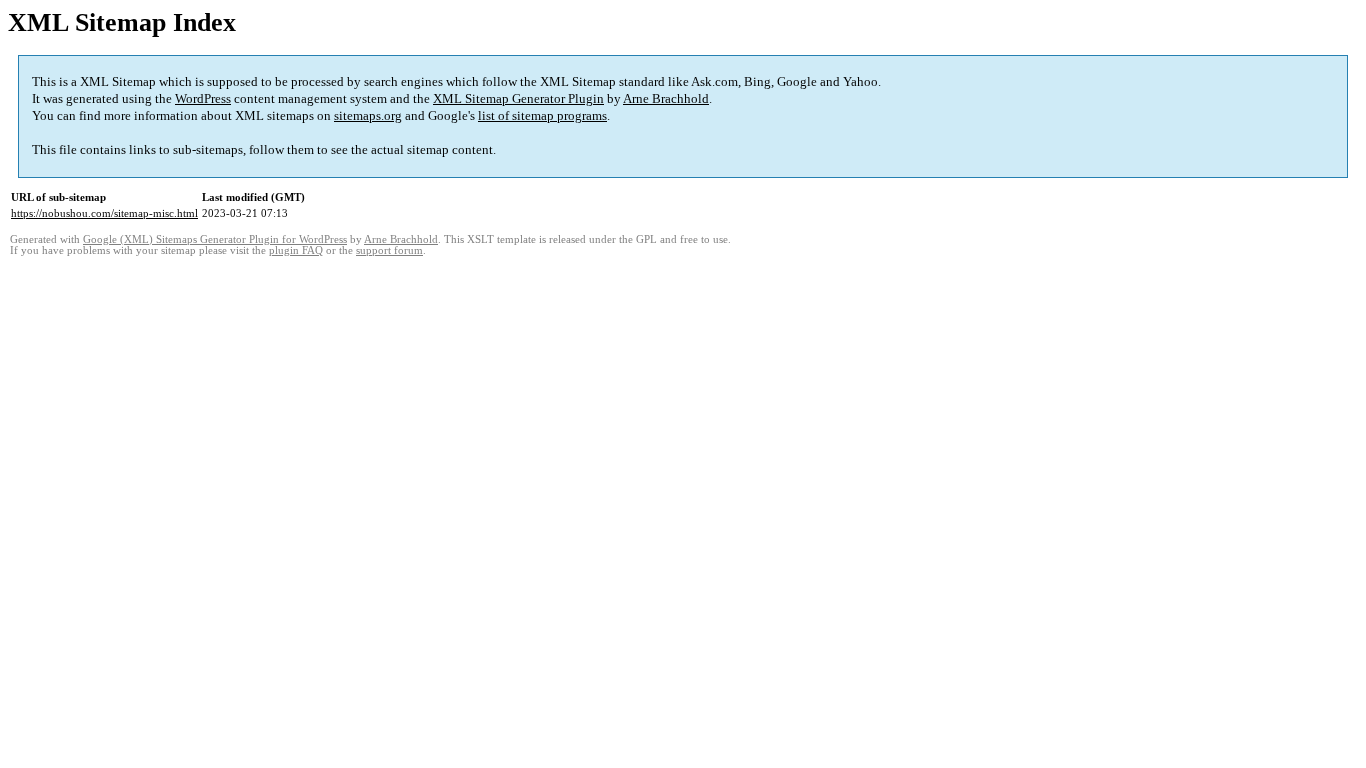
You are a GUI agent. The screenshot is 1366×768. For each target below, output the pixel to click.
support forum (389, 250)
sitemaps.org (368, 115)
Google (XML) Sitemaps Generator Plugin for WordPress (215, 239)
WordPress (203, 98)
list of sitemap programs (542, 115)
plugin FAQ (296, 250)
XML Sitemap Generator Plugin (518, 98)
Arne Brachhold (666, 98)
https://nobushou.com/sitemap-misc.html (104, 213)
